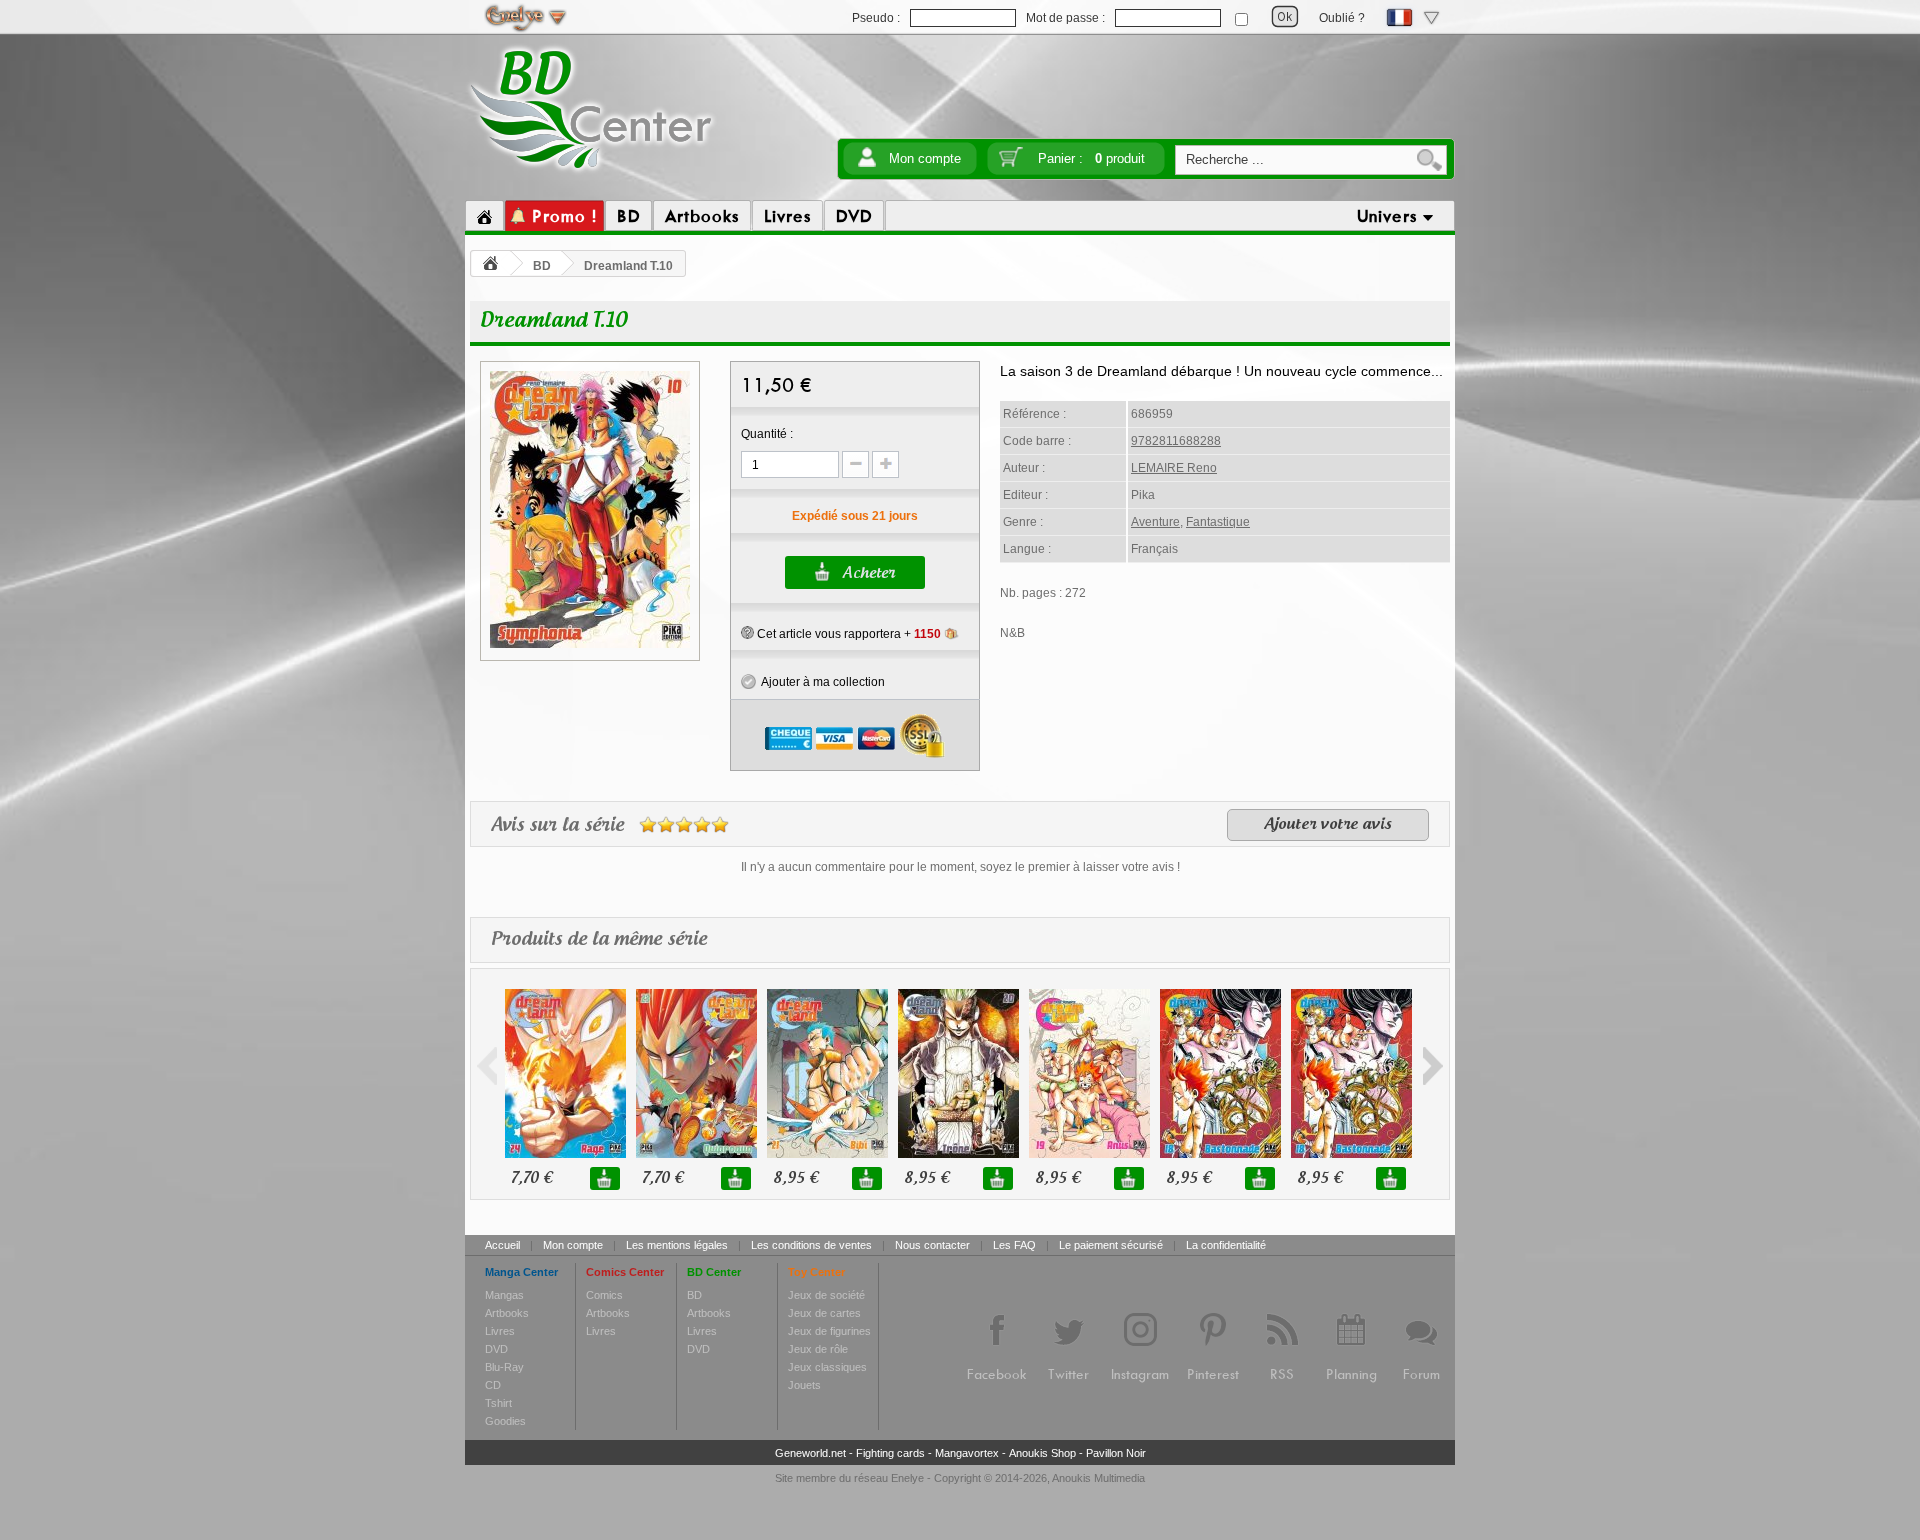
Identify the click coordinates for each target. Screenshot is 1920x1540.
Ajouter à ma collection (820, 682)
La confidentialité (1226, 1245)
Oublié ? (1342, 18)
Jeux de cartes (824, 1313)
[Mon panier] (1011, 163)
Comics (604, 1295)
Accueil (502, 1245)
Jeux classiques (827, 1367)
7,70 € (531, 1178)
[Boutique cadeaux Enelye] (747, 633)
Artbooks (507, 1313)
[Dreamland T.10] (590, 645)
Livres (500, 1331)
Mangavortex (967, 1453)
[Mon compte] (867, 163)
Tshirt (498, 1403)
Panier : (1091, 158)
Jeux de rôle (818, 1349)
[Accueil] (484, 216)
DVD (496, 1349)
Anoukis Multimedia (1098, 1478)
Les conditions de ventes (811, 1245)
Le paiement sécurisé (1111, 1245)
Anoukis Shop (1042, 1453)
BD (542, 266)
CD (493, 1385)
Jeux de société (826, 1295)
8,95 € (795, 1178)
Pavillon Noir (1116, 1453)
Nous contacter (932, 1245)
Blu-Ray (504, 1367)
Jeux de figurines (829, 1331)
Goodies (505, 1421)
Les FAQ (1014, 1245)
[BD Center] (591, 173)
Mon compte (925, 158)
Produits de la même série (599, 940)
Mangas (504, 1295)
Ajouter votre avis (1328, 825)
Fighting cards (890, 1453)
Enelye (907, 1478)
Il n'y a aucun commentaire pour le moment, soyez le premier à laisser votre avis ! (960, 867)
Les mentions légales (677, 1245)
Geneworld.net (810, 1453)
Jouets (804, 1385)
